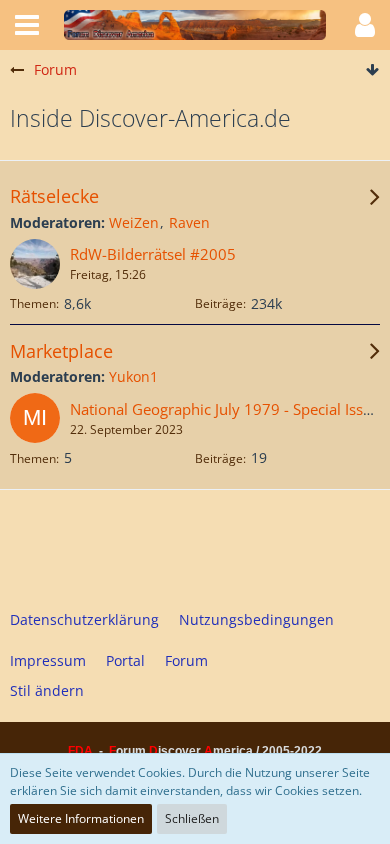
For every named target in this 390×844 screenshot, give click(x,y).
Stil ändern (47, 690)
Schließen (192, 818)
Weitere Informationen (81, 818)
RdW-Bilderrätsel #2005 (153, 254)
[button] (27, 25)
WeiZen (134, 222)
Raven (189, 222)
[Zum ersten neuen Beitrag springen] (35, 264)
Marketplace (61, 351)
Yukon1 (133, 376)
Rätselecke (54, 196)
